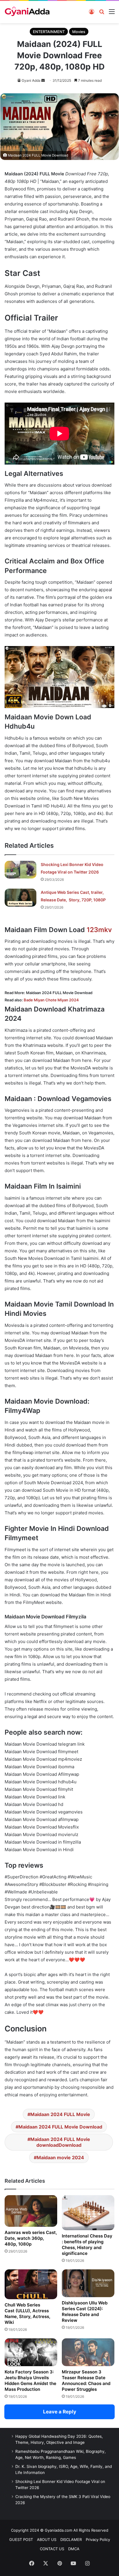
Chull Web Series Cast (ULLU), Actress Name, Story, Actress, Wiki (27, 2314)
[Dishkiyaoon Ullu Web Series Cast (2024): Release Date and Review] (88, 2283)
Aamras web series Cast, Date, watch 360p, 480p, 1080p (31, 2238)
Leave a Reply (60, 2412)
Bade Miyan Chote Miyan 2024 (51, 1000)
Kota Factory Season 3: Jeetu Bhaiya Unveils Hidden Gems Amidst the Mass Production (30, 2381)
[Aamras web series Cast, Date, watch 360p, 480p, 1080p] (31, 2211)
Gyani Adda (31, 80)
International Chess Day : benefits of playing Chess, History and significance (87, 2245)
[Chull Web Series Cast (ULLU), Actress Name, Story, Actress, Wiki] (31, 2284)
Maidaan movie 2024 (60, 2157)
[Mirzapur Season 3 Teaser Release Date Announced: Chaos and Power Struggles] (88, 2352)
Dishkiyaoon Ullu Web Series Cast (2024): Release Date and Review (85, 2312)
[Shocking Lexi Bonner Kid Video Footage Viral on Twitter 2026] (21, 870)
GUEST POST (21, 2539)
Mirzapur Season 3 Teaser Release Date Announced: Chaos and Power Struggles (86, 2381)
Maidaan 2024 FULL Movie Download (60, 2127)
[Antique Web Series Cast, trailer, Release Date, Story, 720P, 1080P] (21, 898)
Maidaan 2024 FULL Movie (60, 2114)
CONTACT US (52, 2549)
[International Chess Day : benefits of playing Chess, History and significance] (88, 2213)
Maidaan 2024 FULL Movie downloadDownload (60, 2142)
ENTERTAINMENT (49, 32)
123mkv (99, 930)
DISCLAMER (71, 2539)
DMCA (74, 2549)
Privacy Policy (98, 2539)
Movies (79, 32)
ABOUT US (47, 2539)
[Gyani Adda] (27, 12)
